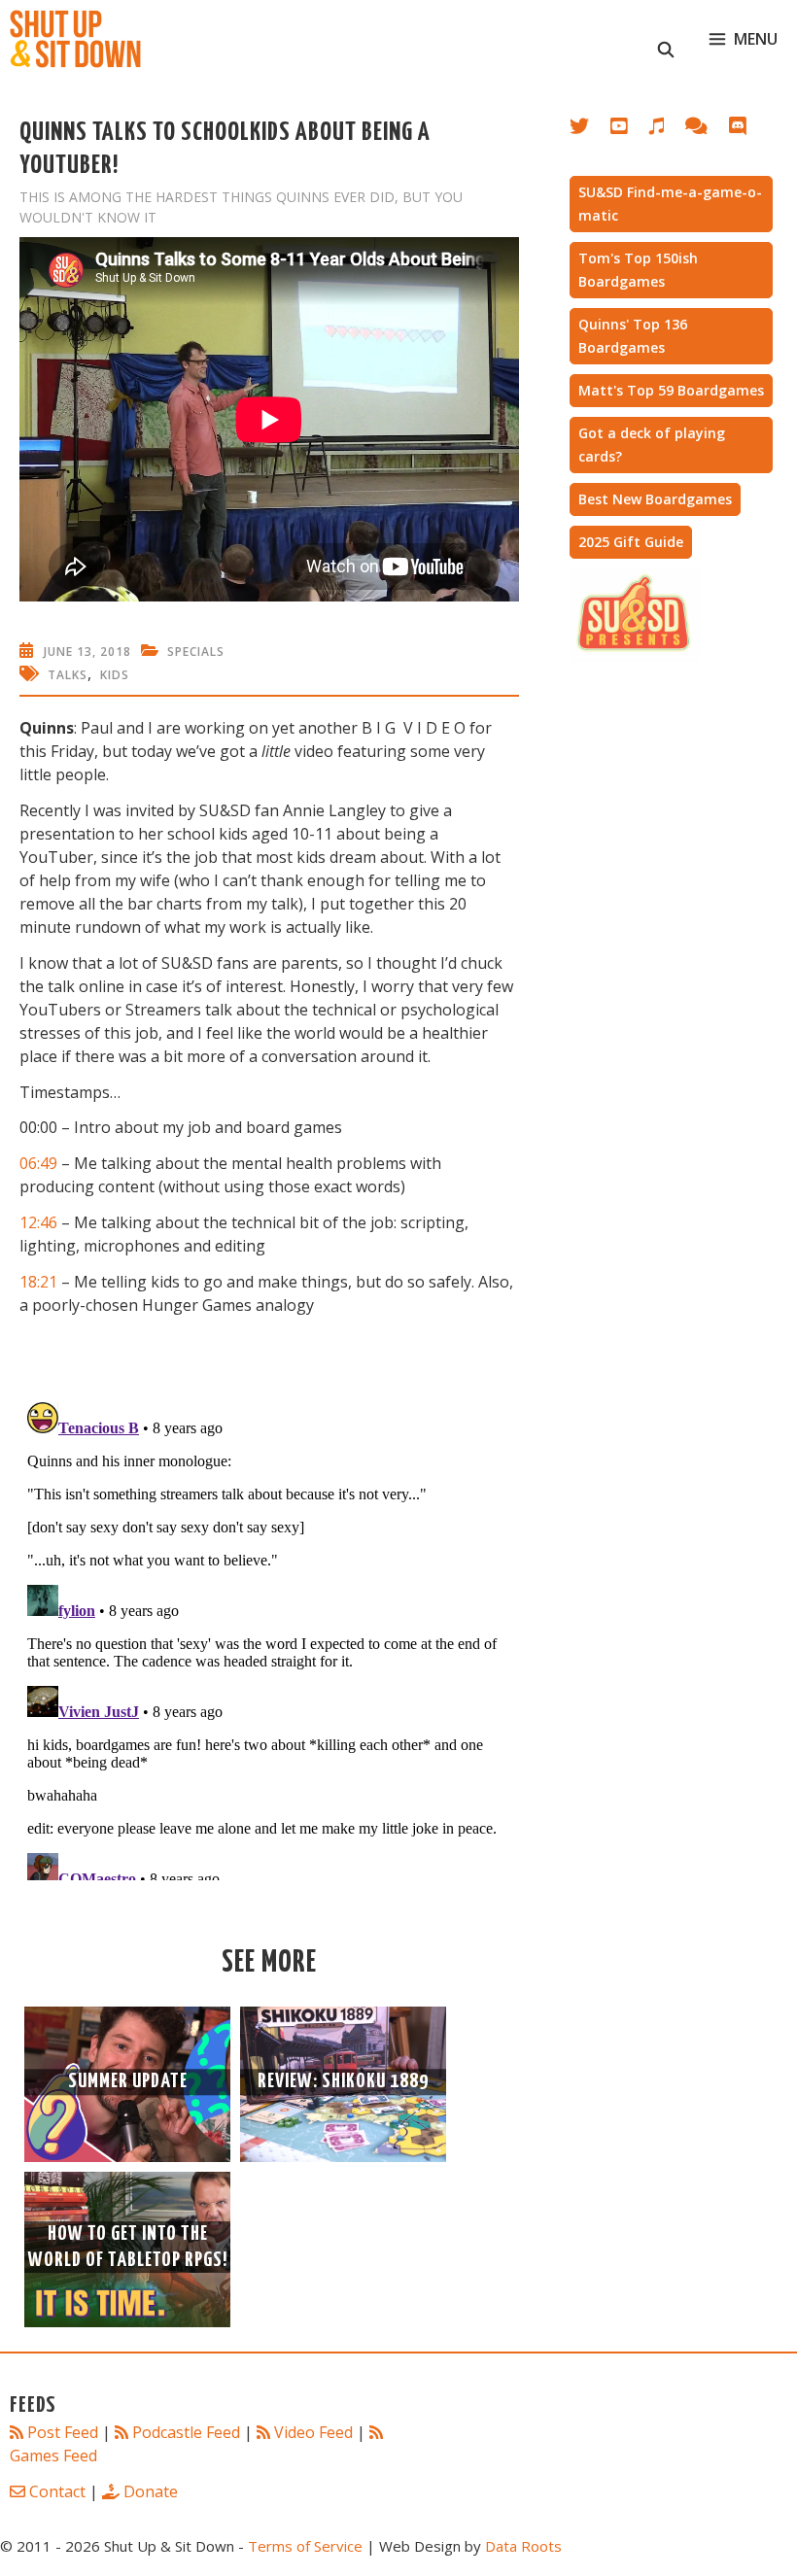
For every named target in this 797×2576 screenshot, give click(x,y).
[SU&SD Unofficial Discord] (747, 130)
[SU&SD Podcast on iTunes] (666, 130)
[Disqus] (269, 1637)
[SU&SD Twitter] (590, 130)
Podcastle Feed (186, 2432)
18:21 (38, 1282)
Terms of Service (305, 2546)
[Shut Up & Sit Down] (75, 39)
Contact (57, 2491)
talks (68, 675)
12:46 (38, 1222)
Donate (151, 2491)
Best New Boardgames (655, 499)
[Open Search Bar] (666, 39)
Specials (196, 652)
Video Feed (313, 2432)
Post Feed (63, 2432)
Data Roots (523, 2546)
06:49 (38, 1163)
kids (115, 675)
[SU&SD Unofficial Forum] (706, 130)
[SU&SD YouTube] (629, 130)
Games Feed (53, 2456)
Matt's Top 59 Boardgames (671, 390)
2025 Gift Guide (631, 542)
